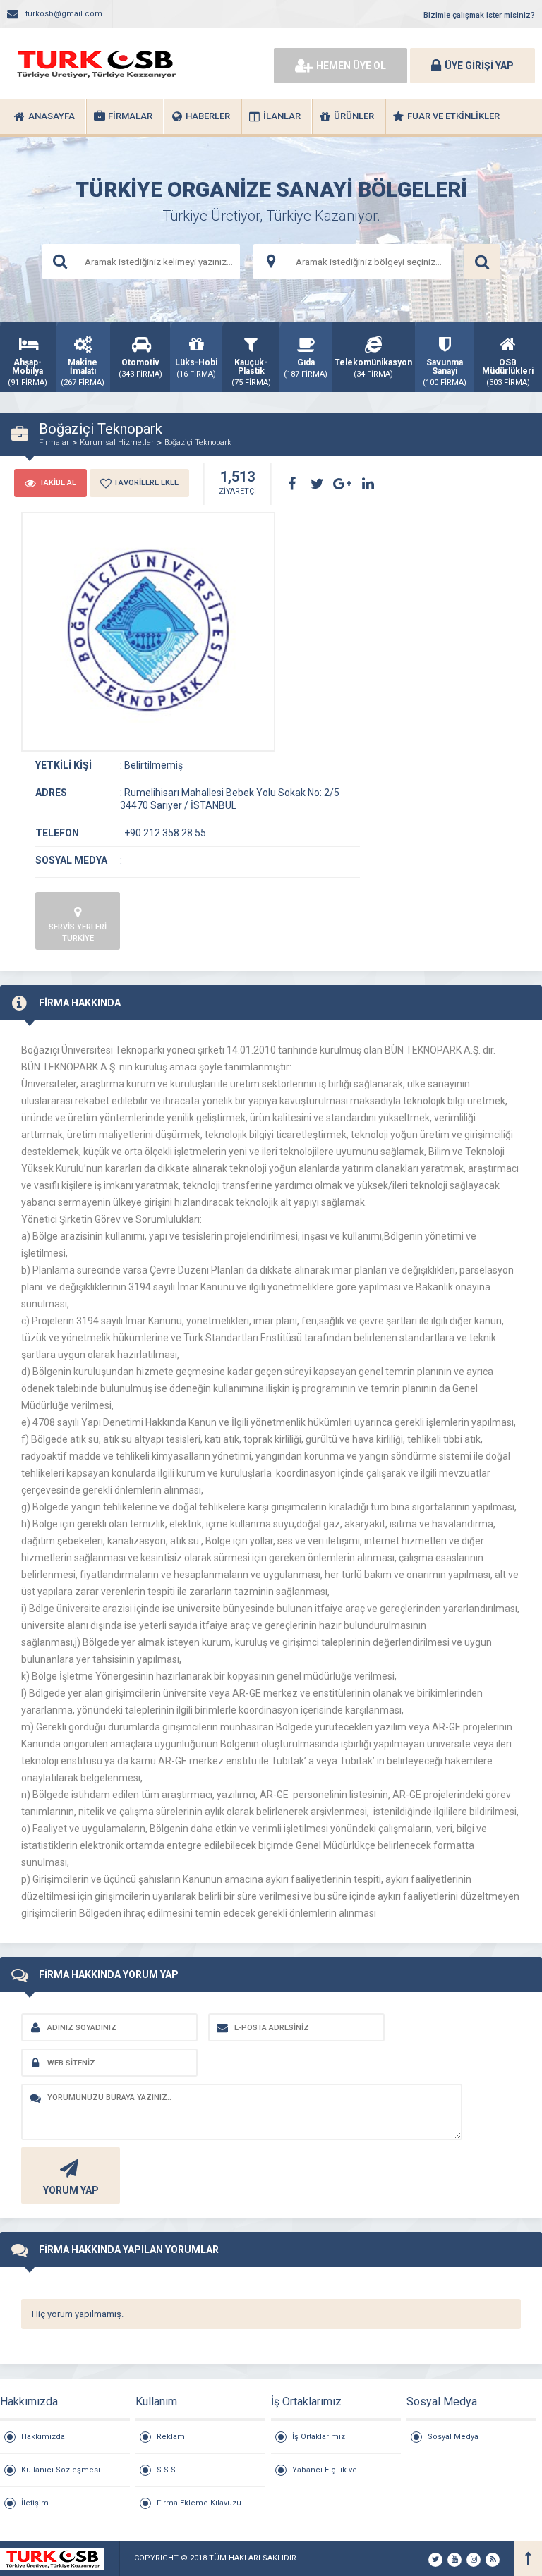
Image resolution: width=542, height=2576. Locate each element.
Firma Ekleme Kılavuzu (199, 2503)
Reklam (171, 2437)
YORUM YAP (71, 2190)
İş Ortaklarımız (319, 2437)
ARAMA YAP (482, 262)
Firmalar (54, 442)
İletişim (35, 2503)
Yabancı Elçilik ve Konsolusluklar (325, 2476)
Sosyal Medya (453, 2437)
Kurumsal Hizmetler (117, 442)
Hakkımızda (43, 2437)
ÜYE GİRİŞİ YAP (479, 66)
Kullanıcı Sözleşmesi (61, 2470)
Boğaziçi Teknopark (198, 442)
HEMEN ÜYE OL (351, 66)
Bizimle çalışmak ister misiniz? (479, 15)
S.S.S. (167, 2470)
